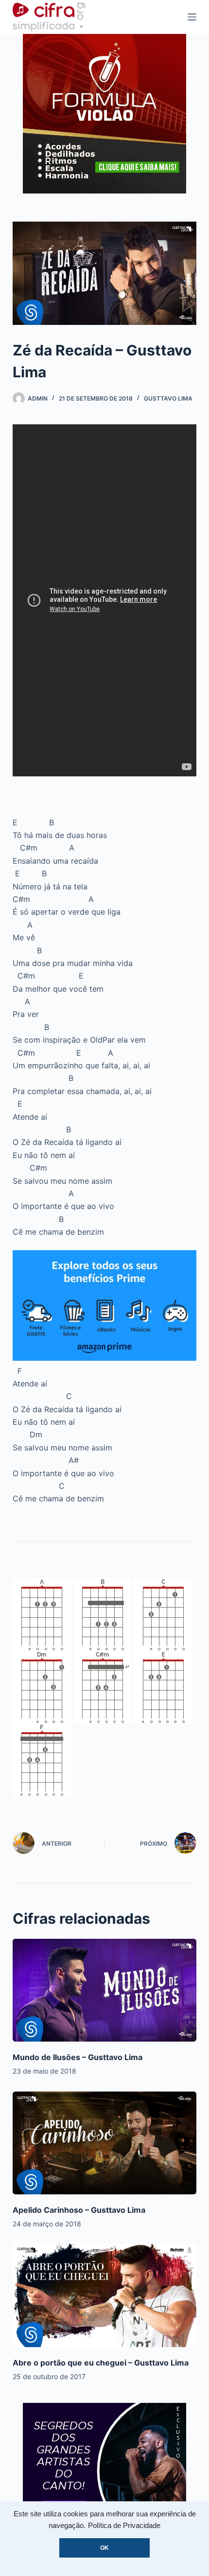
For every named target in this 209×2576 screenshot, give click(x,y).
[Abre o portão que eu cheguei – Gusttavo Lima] (104, 2295)
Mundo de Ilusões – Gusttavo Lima (78, 2057)
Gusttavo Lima (168, 398)
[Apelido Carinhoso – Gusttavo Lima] (104, 2143)
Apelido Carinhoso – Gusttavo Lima (79, 2210)
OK (104, 2548)
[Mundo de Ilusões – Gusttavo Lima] (104, 1990)
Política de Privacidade (124, 2526)
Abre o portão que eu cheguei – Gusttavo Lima (101, 2363)
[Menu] (192, 17)
